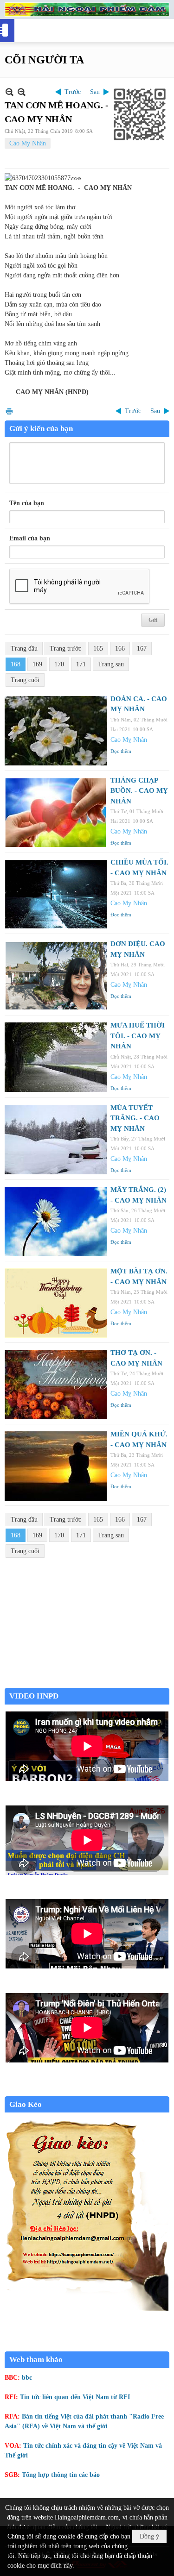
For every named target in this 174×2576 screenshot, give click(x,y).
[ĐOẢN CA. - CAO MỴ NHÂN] (56, 731)
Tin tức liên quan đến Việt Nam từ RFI (75, 2397)
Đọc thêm (121, 751)
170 (59, 664)
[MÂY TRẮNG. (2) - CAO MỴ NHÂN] (56, 1222)
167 (142, 649)
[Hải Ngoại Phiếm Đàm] (87, 9)
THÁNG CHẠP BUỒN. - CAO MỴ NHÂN (139, 791)
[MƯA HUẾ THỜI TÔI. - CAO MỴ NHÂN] (56, 1057)
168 (16, 664)
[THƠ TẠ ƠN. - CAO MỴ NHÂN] (56, 1385)
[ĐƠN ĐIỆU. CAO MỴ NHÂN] (56, 976)
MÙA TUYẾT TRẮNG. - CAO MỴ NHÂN (135, 1118)
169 (37, 664)
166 (120, 649)
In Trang (9, 411)
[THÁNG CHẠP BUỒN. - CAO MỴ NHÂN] (56, 812)
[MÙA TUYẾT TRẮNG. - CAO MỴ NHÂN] (56, 1140)
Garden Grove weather (87, 1683)
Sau (95, 92)
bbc (27, 2378)
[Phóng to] (22, 92)
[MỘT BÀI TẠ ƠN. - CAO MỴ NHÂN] (56, 1303)
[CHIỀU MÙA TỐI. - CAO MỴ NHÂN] (56, 894)
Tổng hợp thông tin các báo (61, 2475)
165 (98, 649)
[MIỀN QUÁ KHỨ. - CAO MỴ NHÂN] (56, 1466)
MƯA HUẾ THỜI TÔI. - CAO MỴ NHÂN (138, 1036)
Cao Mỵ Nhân (28, 143)
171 (81, 664)
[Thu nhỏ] (10, 92)
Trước (73, 92)
